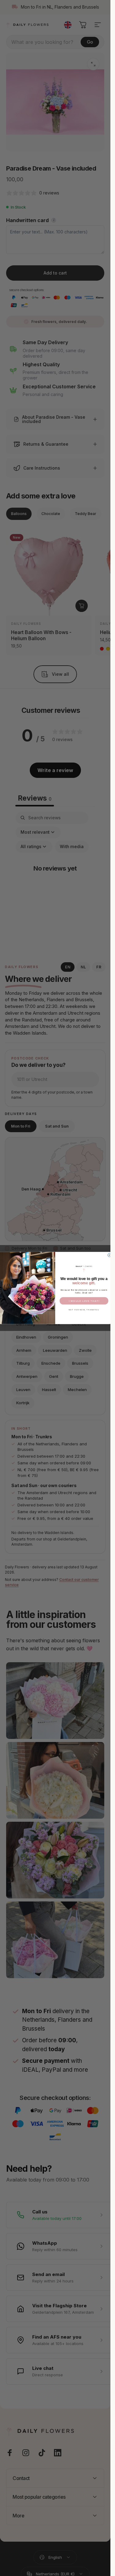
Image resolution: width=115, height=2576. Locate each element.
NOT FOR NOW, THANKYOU (84, 1310)
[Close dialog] (109, 1255)
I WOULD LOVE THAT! (84, 1301)
